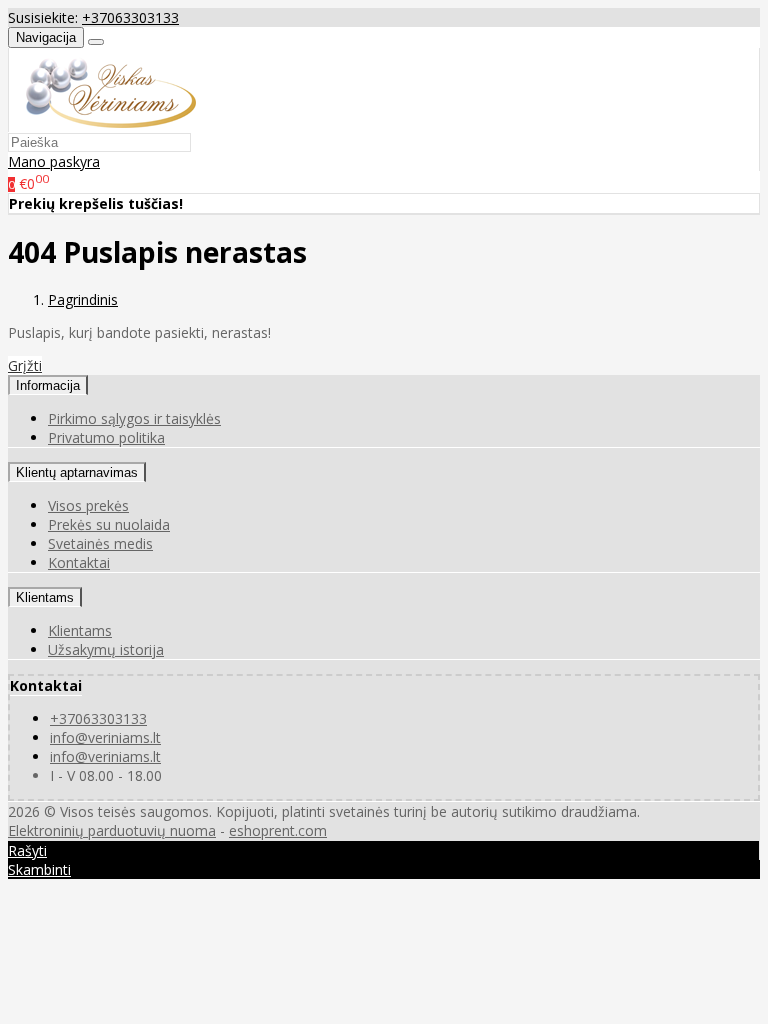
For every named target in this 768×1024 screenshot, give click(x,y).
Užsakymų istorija (106, 649)
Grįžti (25, 365)
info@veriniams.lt (105, 737)
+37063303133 (130, 17)
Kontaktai (79, 562)
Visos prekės (88, 505)
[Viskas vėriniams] (102, 122)
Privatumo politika (106, 437)
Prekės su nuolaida (109, 524)
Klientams (45, 597)
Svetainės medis (100, 543)
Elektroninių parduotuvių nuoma (112, 830)
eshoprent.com (278, 830)
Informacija (48, 385)
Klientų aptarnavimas (77, 472)
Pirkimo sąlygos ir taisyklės (134, 418)
